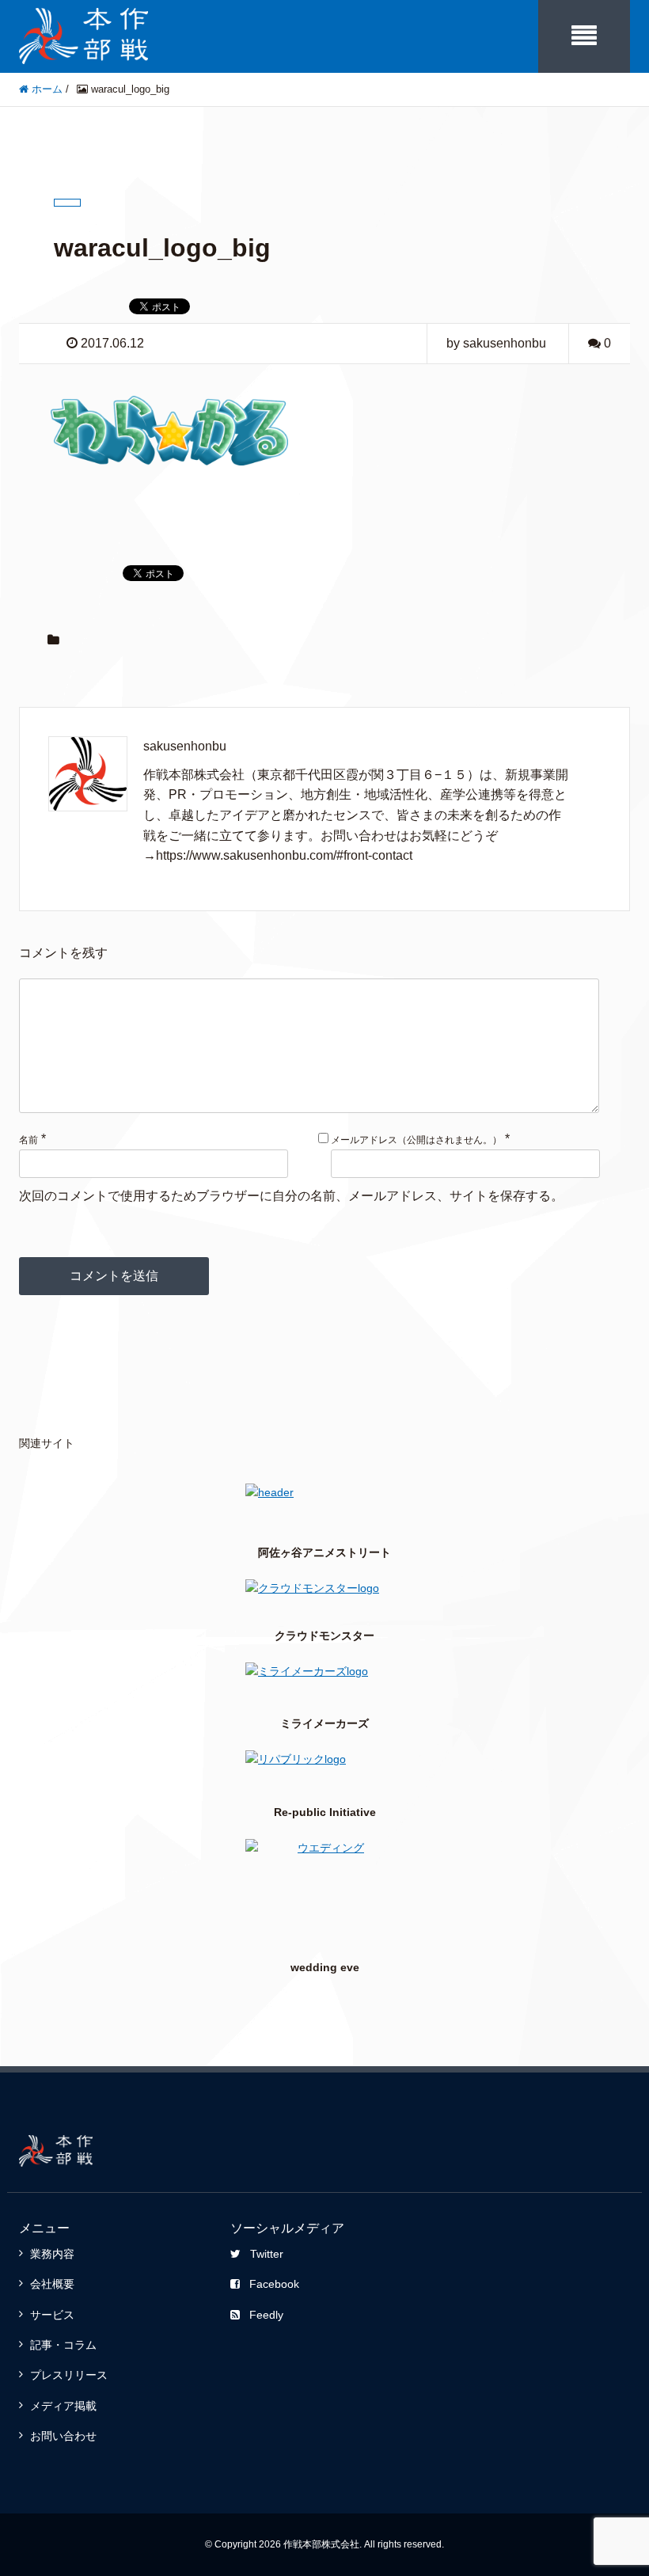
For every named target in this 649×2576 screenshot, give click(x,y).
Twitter (267, 2254)
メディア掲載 (63, 2406)
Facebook (274, 2284)
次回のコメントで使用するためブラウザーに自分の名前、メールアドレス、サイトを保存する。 (291, 1196)
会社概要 (52, 2284)
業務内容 (52, 2254)
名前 (28, 1140)
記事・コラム (63, 2345)
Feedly (266, 2315)
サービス (52, 2315)
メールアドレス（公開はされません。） (416, 1140)
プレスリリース (69, 2375)
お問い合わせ (63, 2436)
